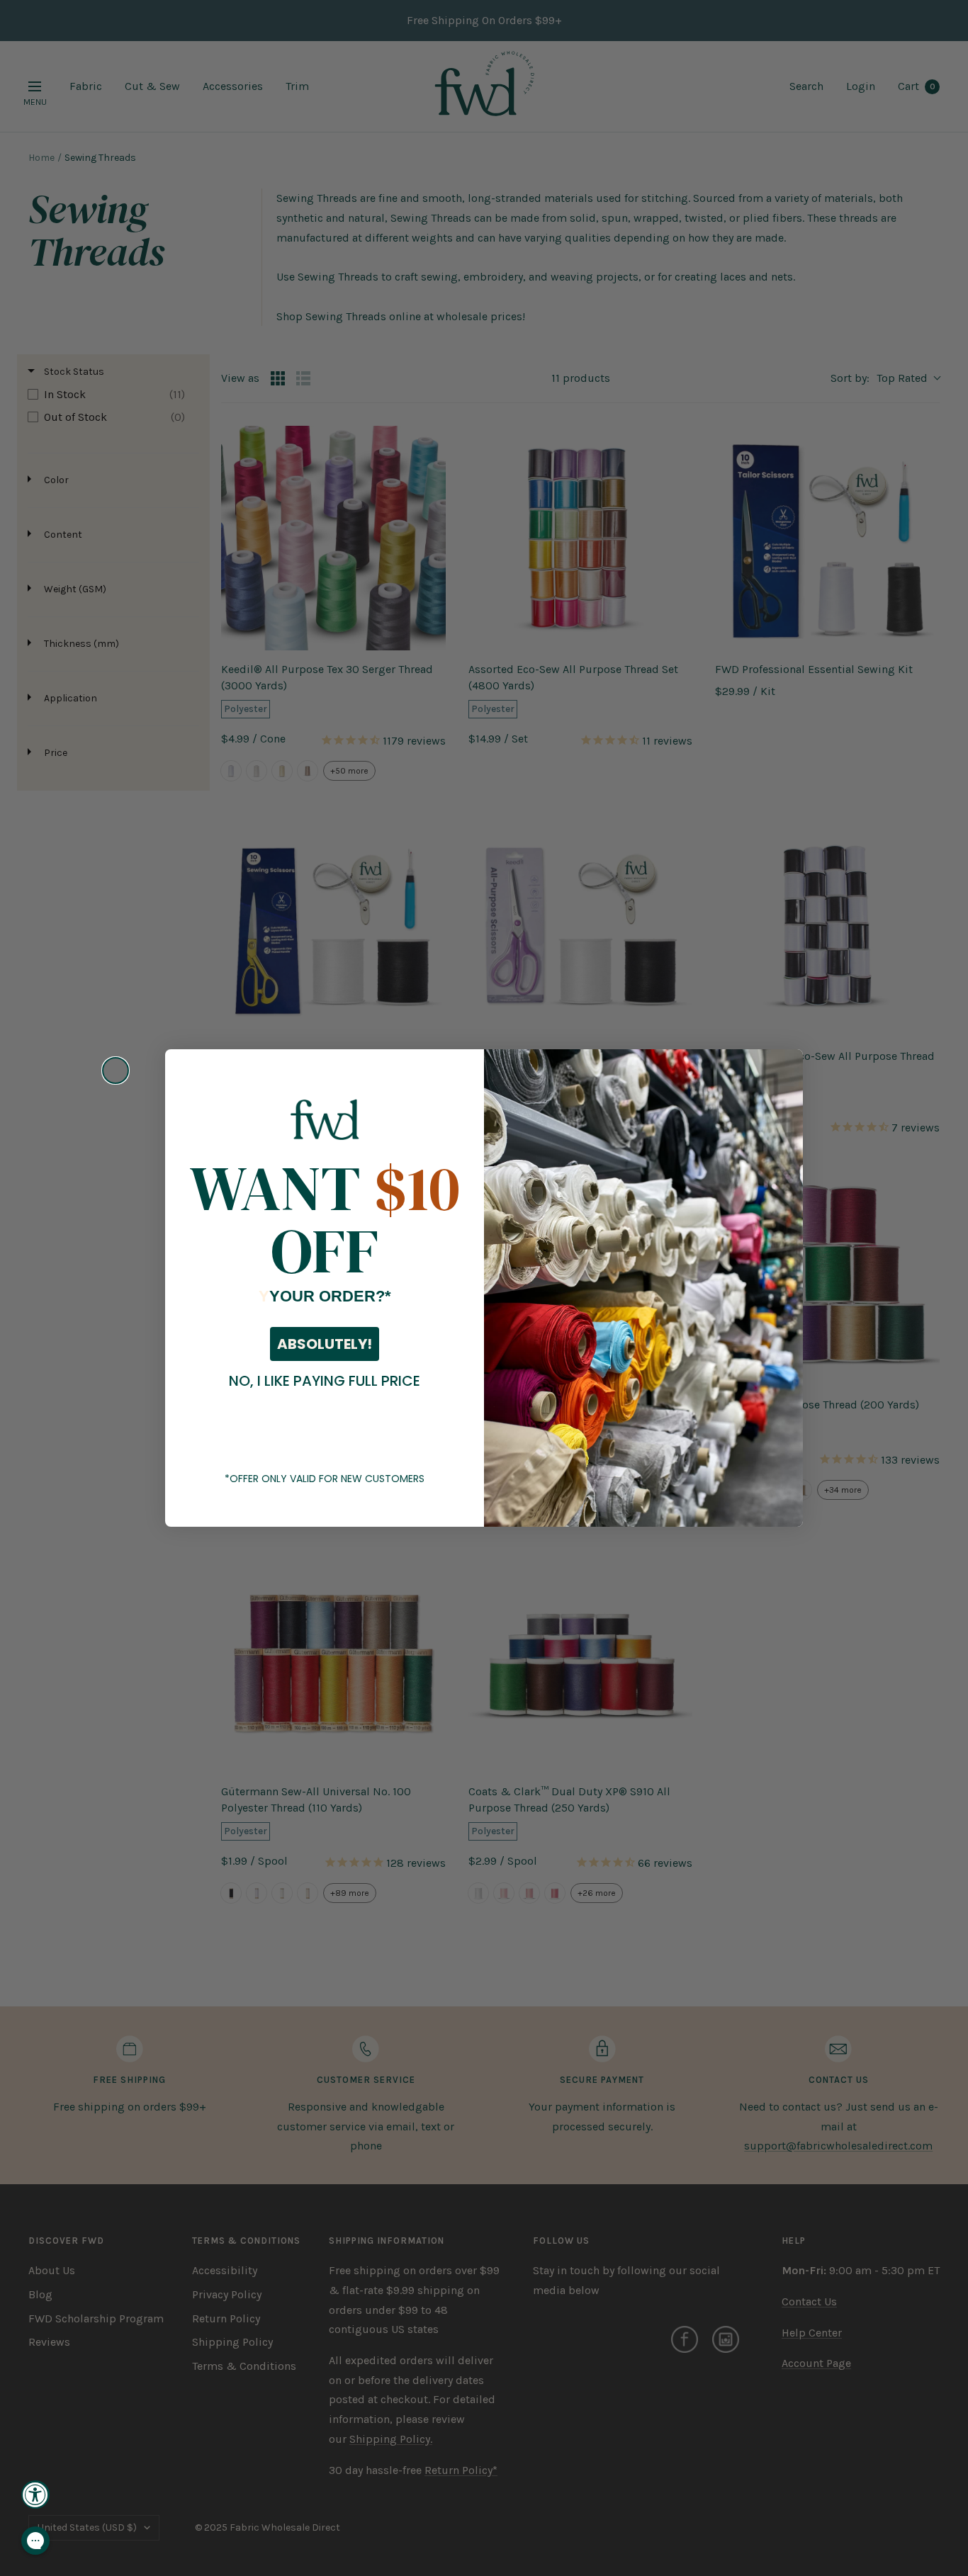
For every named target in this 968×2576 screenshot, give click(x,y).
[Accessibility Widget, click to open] (35, 2495)
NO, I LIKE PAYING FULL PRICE (325, 1381)
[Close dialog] (116, 1070)
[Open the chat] (35, 2541)
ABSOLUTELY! (325, 1344)
